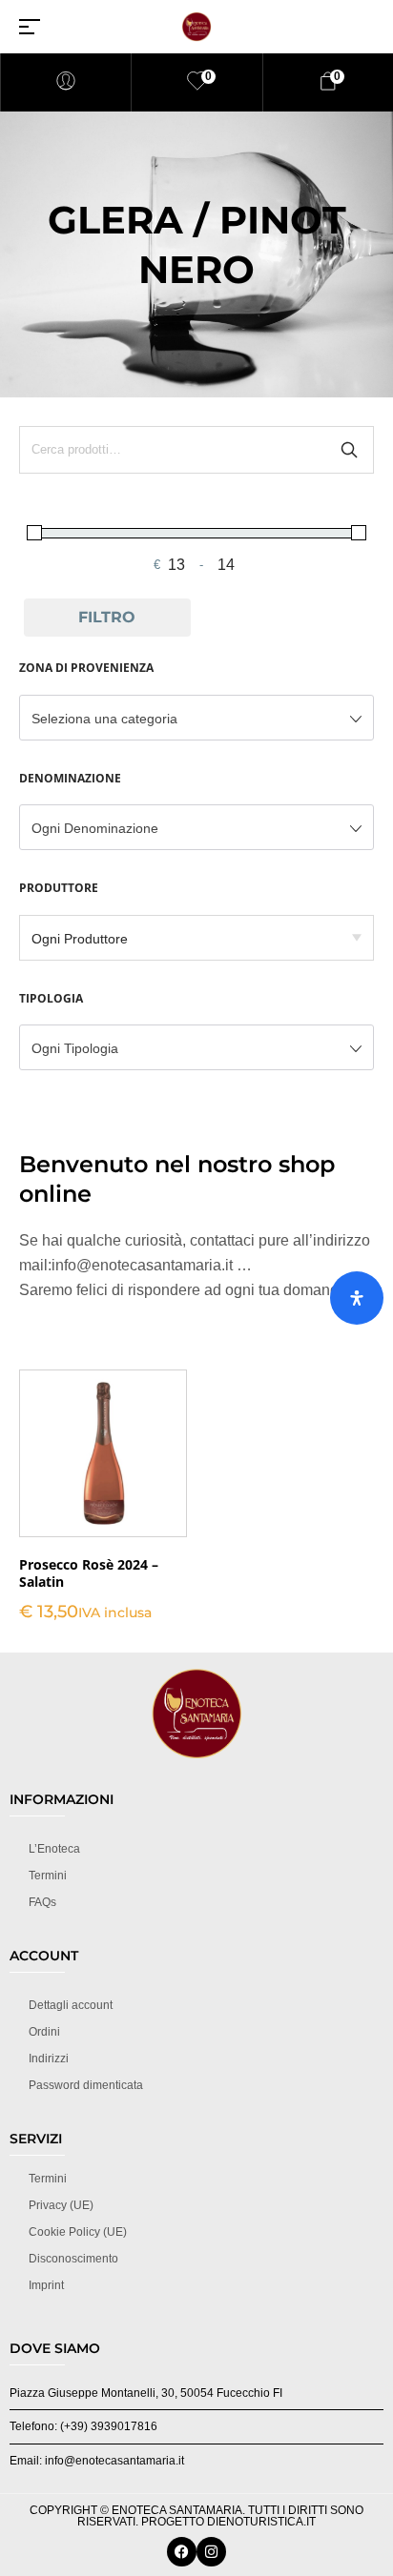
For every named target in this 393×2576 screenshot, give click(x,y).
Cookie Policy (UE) (78, 2232)
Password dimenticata (86, 2085)
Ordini (44, 2032)
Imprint (46, 2285)
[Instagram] (211, 2552)
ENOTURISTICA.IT (267, 2522)
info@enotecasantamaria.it (142, 1265)
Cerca (349, 450)
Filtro (107, 617)
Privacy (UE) (61, 2205)
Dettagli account (71, 2005)
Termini (48, 1876)
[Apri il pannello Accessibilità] (357, 1298)
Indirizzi (49, 2059)
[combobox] (196, 718)
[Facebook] (182, 2552)
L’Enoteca (54, 1849)
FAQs (42, 1902)
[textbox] (196, 719)
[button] (103, 1482)
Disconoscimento (73, 2259)
